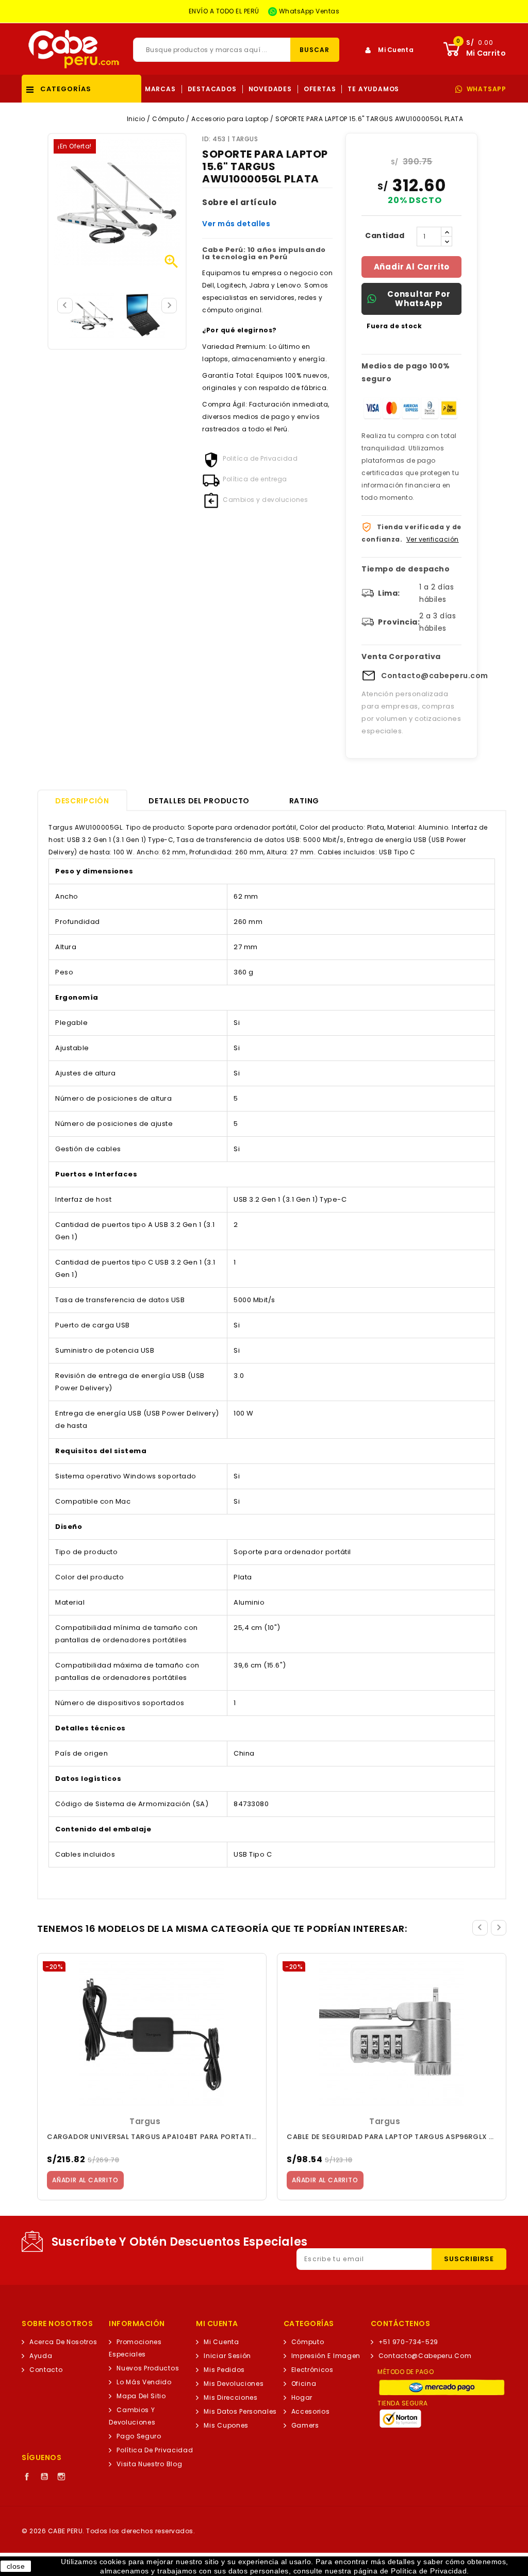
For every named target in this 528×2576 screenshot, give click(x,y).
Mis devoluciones (234, 2384)
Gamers (305, 2425)
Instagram (61, 2477)
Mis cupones (226, 2425)
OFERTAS (320, 89)
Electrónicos (312, 2370)
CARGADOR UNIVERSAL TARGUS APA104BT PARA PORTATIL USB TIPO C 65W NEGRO (152, 2137)
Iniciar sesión (227, 2356)
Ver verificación (433, 539)
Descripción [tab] (82, 801)
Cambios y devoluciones (132, 2416)
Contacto (46, 2370)
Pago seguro (139, 2436)
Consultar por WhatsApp (419, 299)
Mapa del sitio (141, 2396)
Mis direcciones (230, 2397)
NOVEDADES (270, 89)
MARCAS (160, 89)
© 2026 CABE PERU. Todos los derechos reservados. (108, 2531)
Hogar (302, 2397)
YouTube (44, 2477)
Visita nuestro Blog (149, 2464)
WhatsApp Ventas (308, 11)
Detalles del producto (199, 801)
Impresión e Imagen (326, 2356)
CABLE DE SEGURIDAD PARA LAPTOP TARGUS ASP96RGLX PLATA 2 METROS (392, 2137)
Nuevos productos (148, 2368)
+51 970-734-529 (408, 2342)
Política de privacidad (155, 2450)
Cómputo (308, 2342)
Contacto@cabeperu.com (435, 676)
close (16, 2566)
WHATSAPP (486, 89)
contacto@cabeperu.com (425, 2356)
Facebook (27, 2477)
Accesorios (311, 2411)
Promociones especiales (135, 2348)
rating (304, 801)
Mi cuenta (221, 2342)
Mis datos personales (240, 2411)
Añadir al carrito (412, 267)
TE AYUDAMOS (373, 89)
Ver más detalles (236, 224)
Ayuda (41, 2356)
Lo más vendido (144, 2382)
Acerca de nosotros (63, 2342)
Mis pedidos (224, 2370)
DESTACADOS (212, 89)
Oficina (304, 2384)
